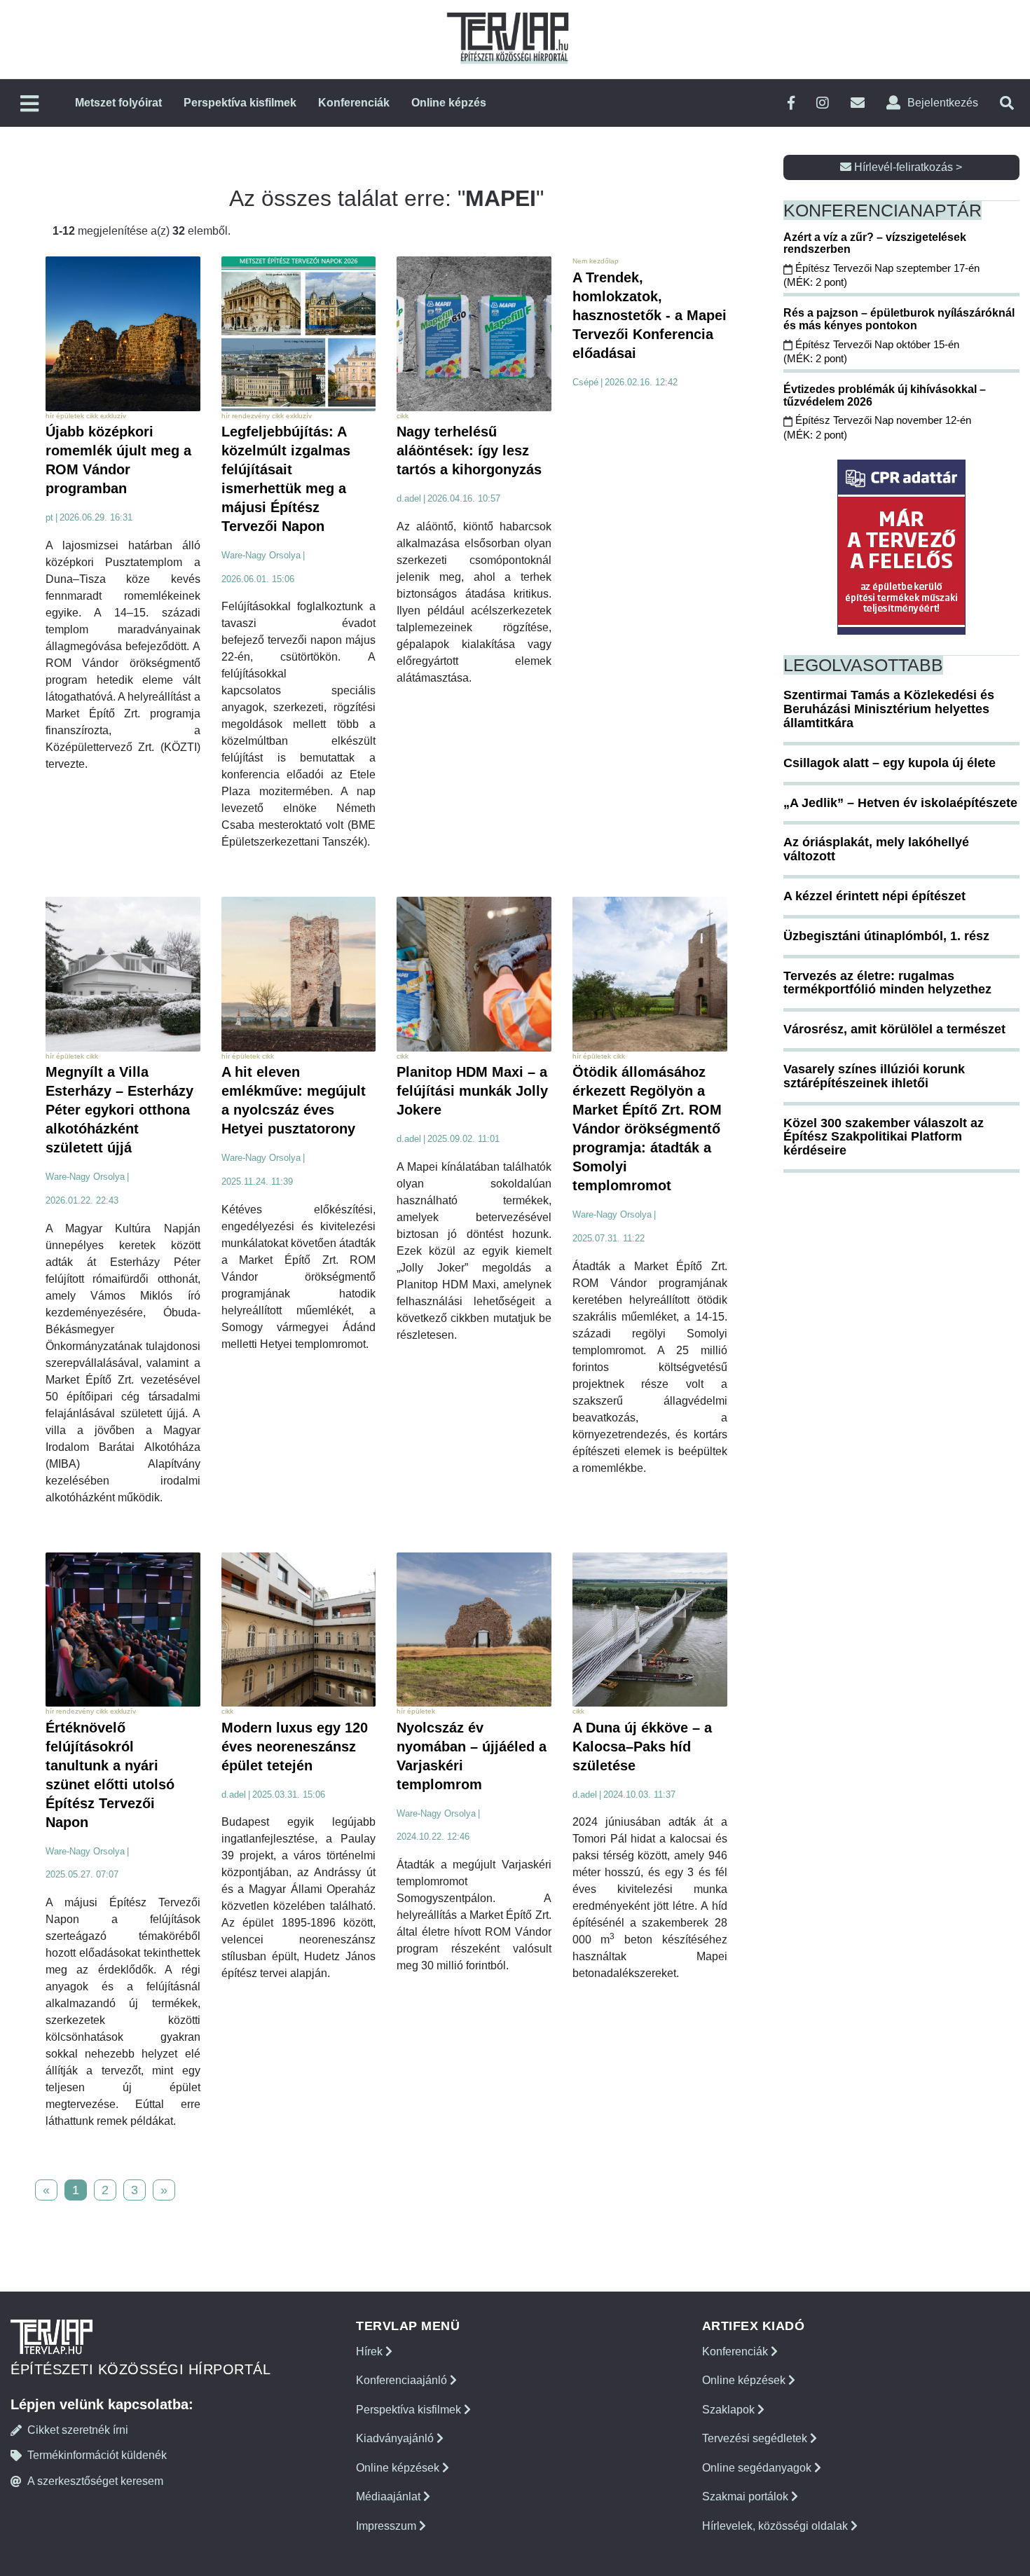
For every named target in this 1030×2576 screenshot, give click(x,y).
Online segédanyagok (758, 2468)
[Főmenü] (29, 105)
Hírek (371, 2351)
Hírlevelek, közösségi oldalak (776, 2526)
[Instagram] (823, 103)
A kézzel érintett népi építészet (874, 896)
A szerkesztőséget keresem (95, 2481)
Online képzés (449, 103)
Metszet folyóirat (118, 103)
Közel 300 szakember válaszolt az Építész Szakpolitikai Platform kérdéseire (884, 1137)
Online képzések (399, 2468)
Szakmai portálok (747, 2496)
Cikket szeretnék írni (78, 2430)
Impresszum (387, 2526)
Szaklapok (730, 2410)
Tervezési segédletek (756, 2438)
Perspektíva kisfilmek (240, 103)
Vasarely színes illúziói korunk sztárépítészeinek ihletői (874, 1076)
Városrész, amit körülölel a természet (894, 1029)
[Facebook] (791, 103)
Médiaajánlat (390, 2496)
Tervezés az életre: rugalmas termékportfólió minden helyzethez (887, 983)
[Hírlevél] (858, 103)
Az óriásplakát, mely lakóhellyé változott (876, 849)
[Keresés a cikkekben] (1007, 103)
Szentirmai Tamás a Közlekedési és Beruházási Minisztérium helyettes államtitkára (889, 709)
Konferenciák (354, 103)
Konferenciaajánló (403, 2380)
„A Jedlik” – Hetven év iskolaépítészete (900, 803)
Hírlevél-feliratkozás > (907, 167)
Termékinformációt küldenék (97, 2455)
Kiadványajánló (396, 2438)
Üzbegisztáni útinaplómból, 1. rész (886, 936)
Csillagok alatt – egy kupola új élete (890, 763)
